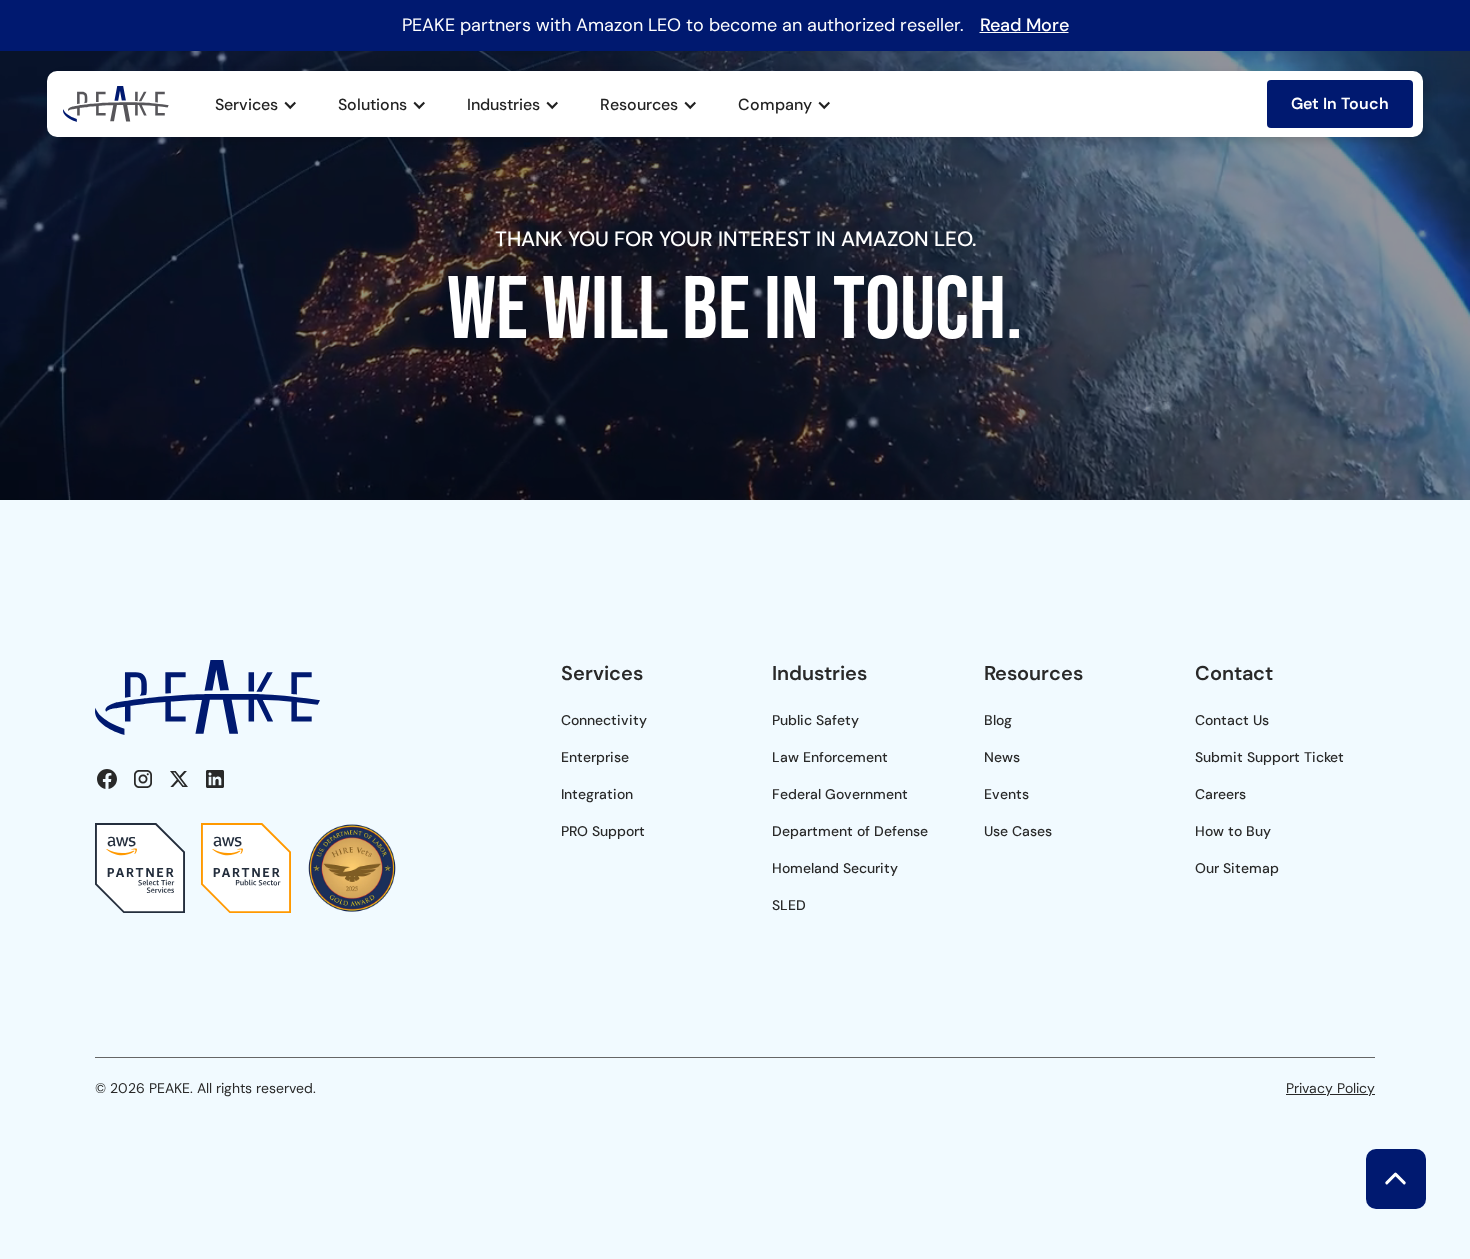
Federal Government (840, 794)
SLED (789, 905)
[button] (256, 105)
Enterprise (595, 757)
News (1002, 757)
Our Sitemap (1237, 868)
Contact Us (1232, 720)
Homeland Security (835, 868)
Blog (998, 720)
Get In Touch (1340, 103)
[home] (116, 103)
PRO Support (603, 831)
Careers (1220, 794)
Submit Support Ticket (1269, 757)
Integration (597, 794)
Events (1006, 794)
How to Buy (1233, 831)
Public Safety (815, 720)
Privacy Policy (1330, 1088)
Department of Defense (850, 831)
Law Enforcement (830, 757)
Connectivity (604, 720)
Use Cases (1018, 831)
